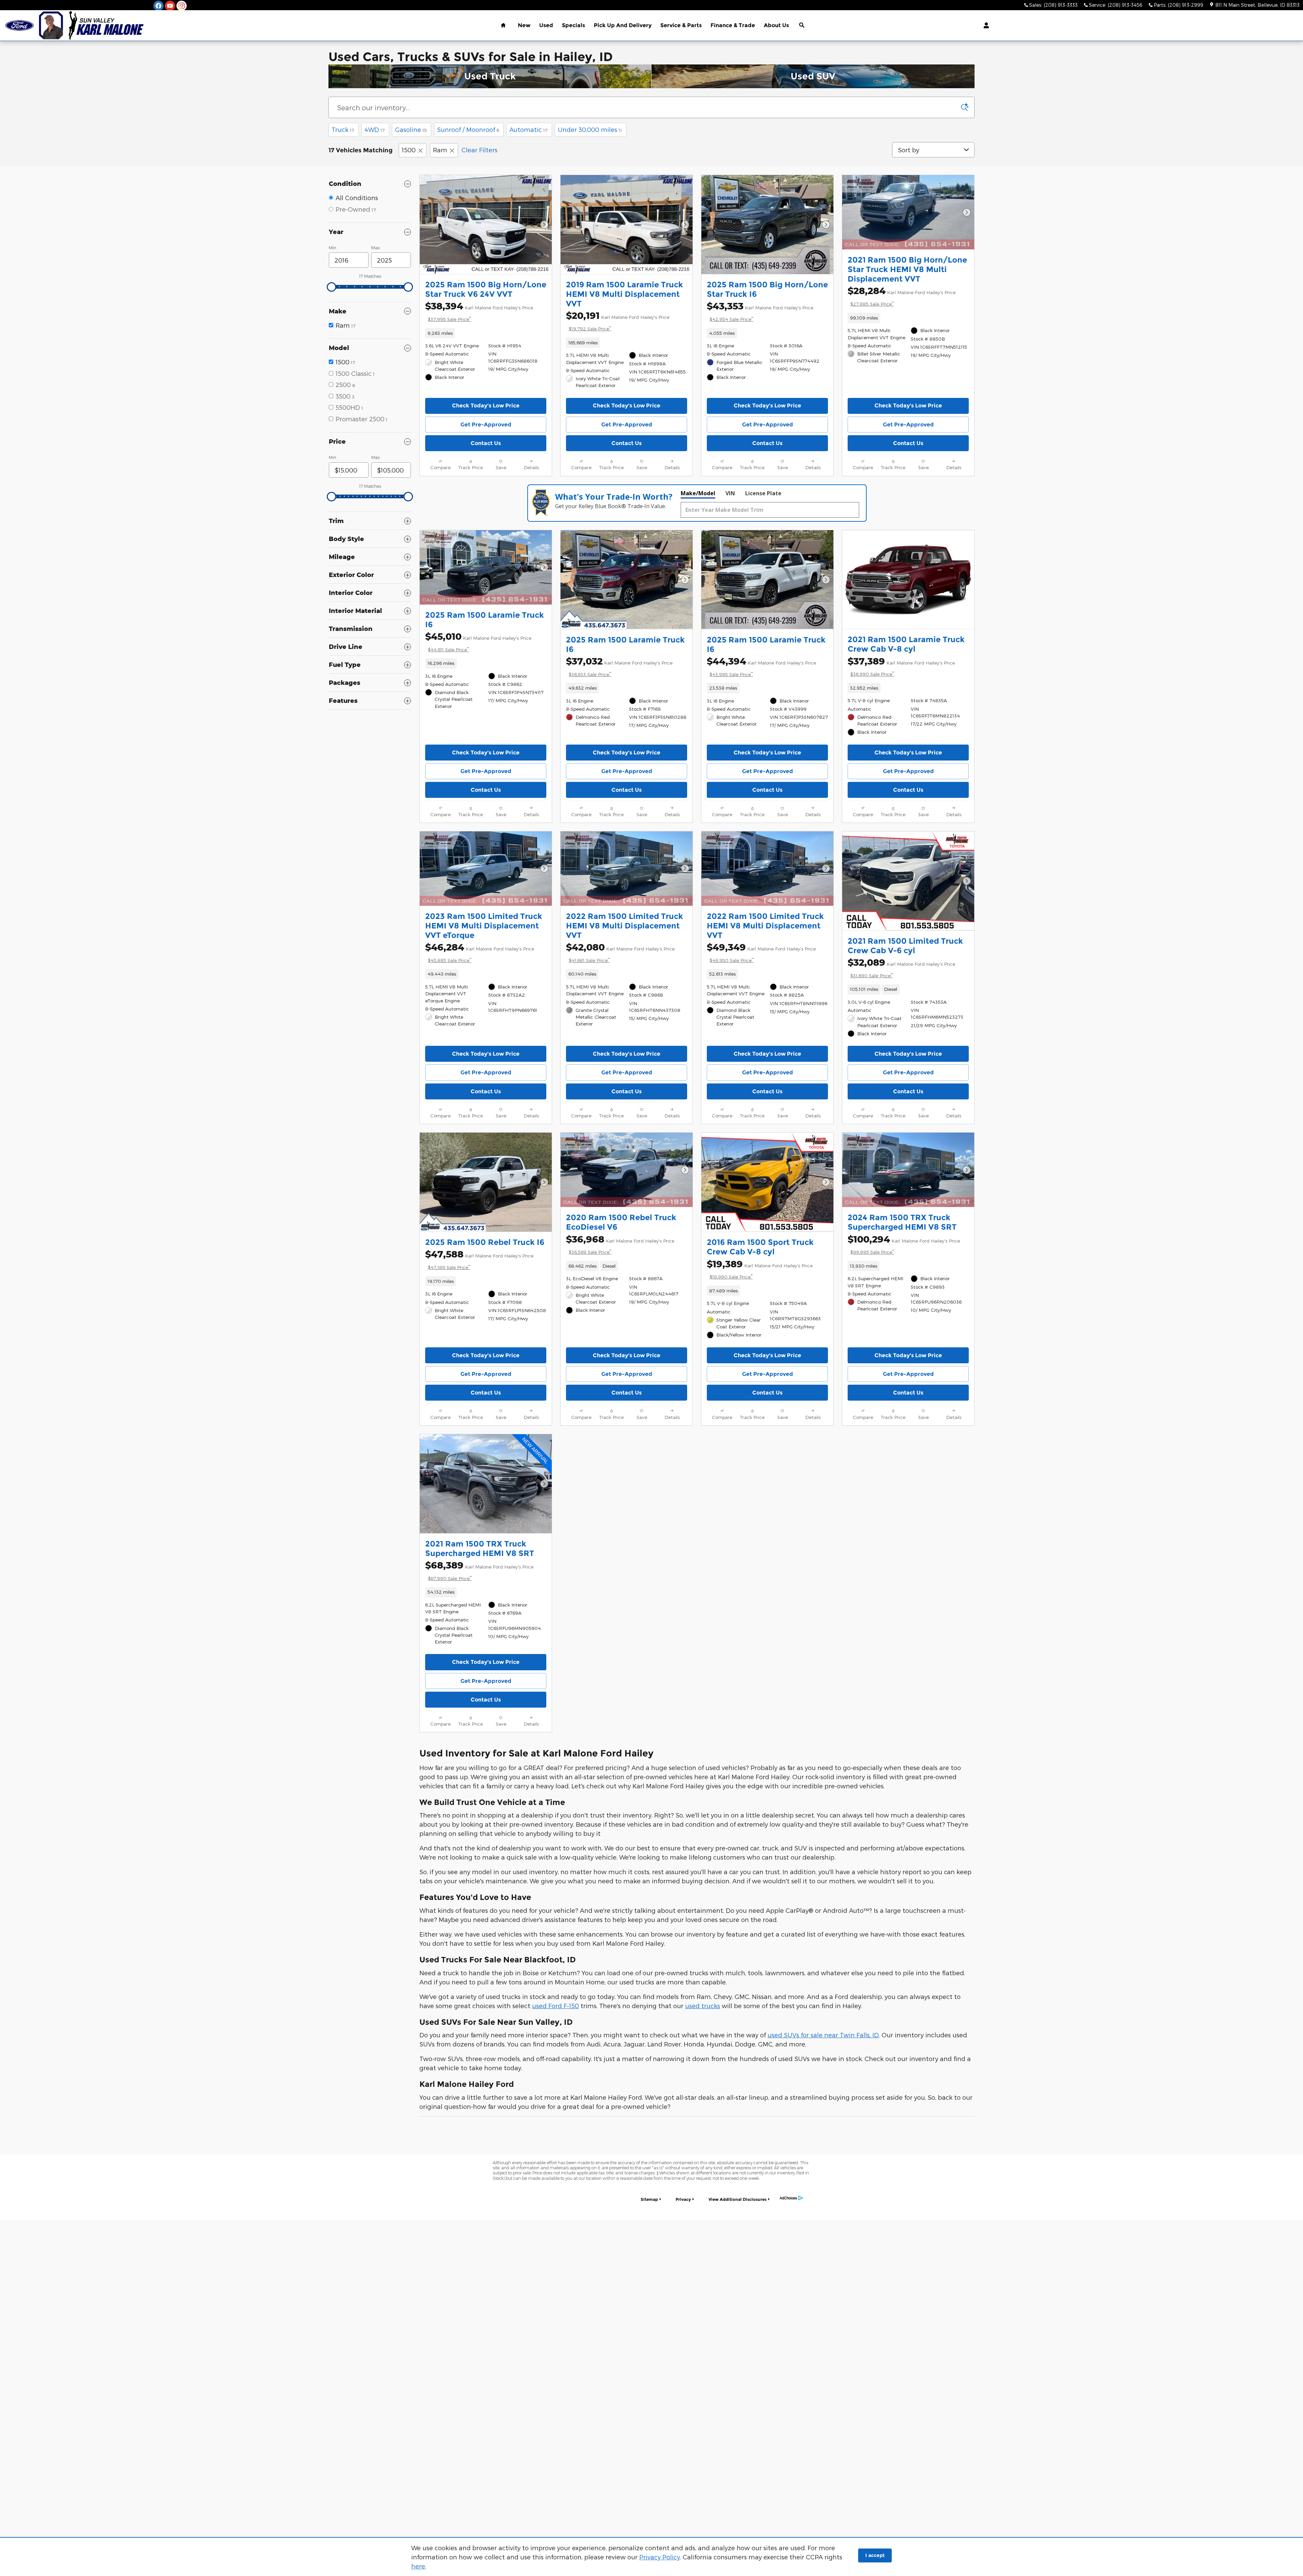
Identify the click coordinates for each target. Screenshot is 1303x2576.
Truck (343, 129)
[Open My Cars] (985, 25)
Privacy (683, 2199)
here (418, 2566)
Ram (440, 150)
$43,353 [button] (760, 311)
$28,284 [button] (902, 296)
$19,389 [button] (760, 1269)
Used (546, 25)
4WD (375, 129)
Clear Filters (479, 150)
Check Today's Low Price (486, 406)
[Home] (20, 26)
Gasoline (411, 129)
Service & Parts (681, 25)
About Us (776, 25)
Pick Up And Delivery (623, 25)
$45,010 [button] (478, 641)
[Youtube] (170, 6)
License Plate (763, 493)
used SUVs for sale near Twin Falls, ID (823, 2035)
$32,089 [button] (901, 967)
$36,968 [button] (620, 1244)
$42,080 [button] (620, 952)
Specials (573, 25)
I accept (875, 2555)
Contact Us (486, 443)
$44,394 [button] (761, 666)
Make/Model (698, 493)
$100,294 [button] (904, 1244)
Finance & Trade (733, 25)
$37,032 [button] (619, 666)
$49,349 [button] (761, 952)
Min (333, 248)
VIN (730, 493)
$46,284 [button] (480, 952)
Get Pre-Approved (486, 425)
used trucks (703, 2006)
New (524, 25)
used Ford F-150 (555, 2006)
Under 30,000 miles (590, 129)
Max (375, 248)
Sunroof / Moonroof (468, 129)
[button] (486, 333)
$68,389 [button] (479, 1570)
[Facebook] (158, 6)
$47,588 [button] (479, 1259)
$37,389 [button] (901, 666)
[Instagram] (182, 6)
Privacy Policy (660, 2557)
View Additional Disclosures (738, 2199)
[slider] (332, 287)
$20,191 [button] (618, 321)
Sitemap (649, 2199)
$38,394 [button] (479, 311)
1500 (409, 150)
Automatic (528, 129)
